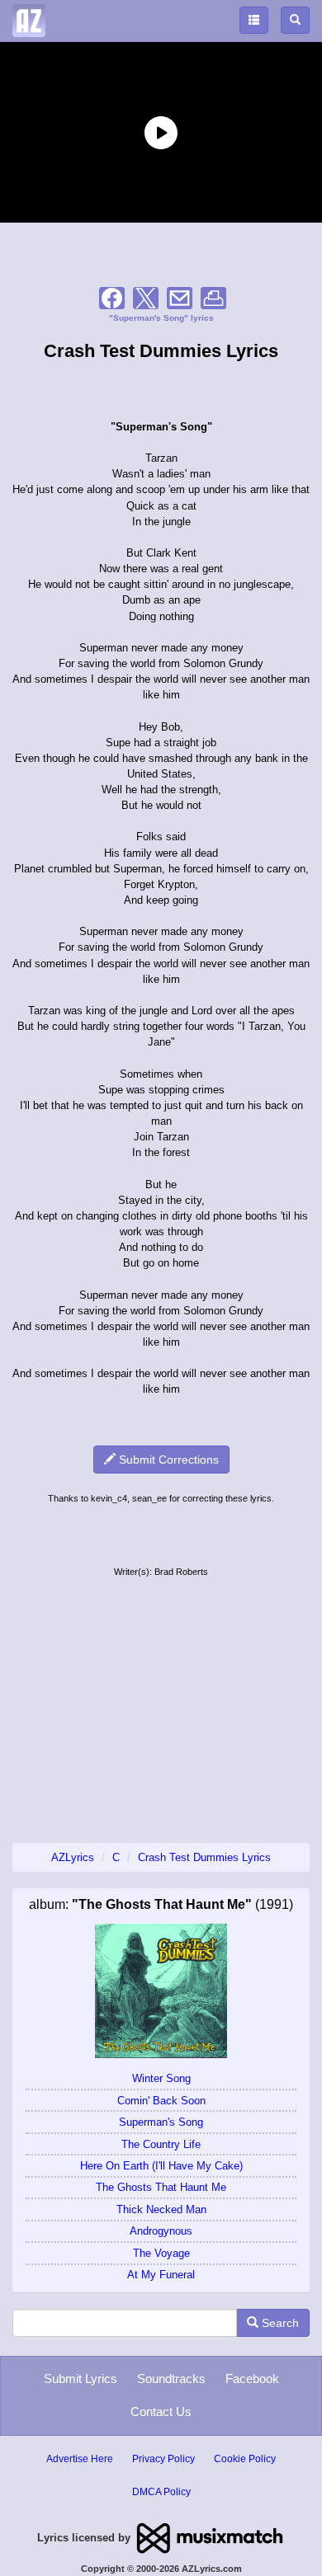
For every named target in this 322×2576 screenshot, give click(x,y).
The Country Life (161, 2144)
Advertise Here (80, 2459)
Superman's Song (161, 2122)
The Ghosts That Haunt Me (161, 2187)
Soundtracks (171, 2379)
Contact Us (161, 2411)
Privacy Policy (163, 2459)
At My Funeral (161, 2275)
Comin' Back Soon (161, 2101)
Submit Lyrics (80, 2379)
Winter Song (161, 2078)
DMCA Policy (161, 2492)
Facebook (252, 2379)
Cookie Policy (245, 2459)
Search (279, 2323)
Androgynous (161, 2231)
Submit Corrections (167, 1460)
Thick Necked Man (161, 2209)
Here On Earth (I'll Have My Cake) (161, 2166)
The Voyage (161, 2253)
